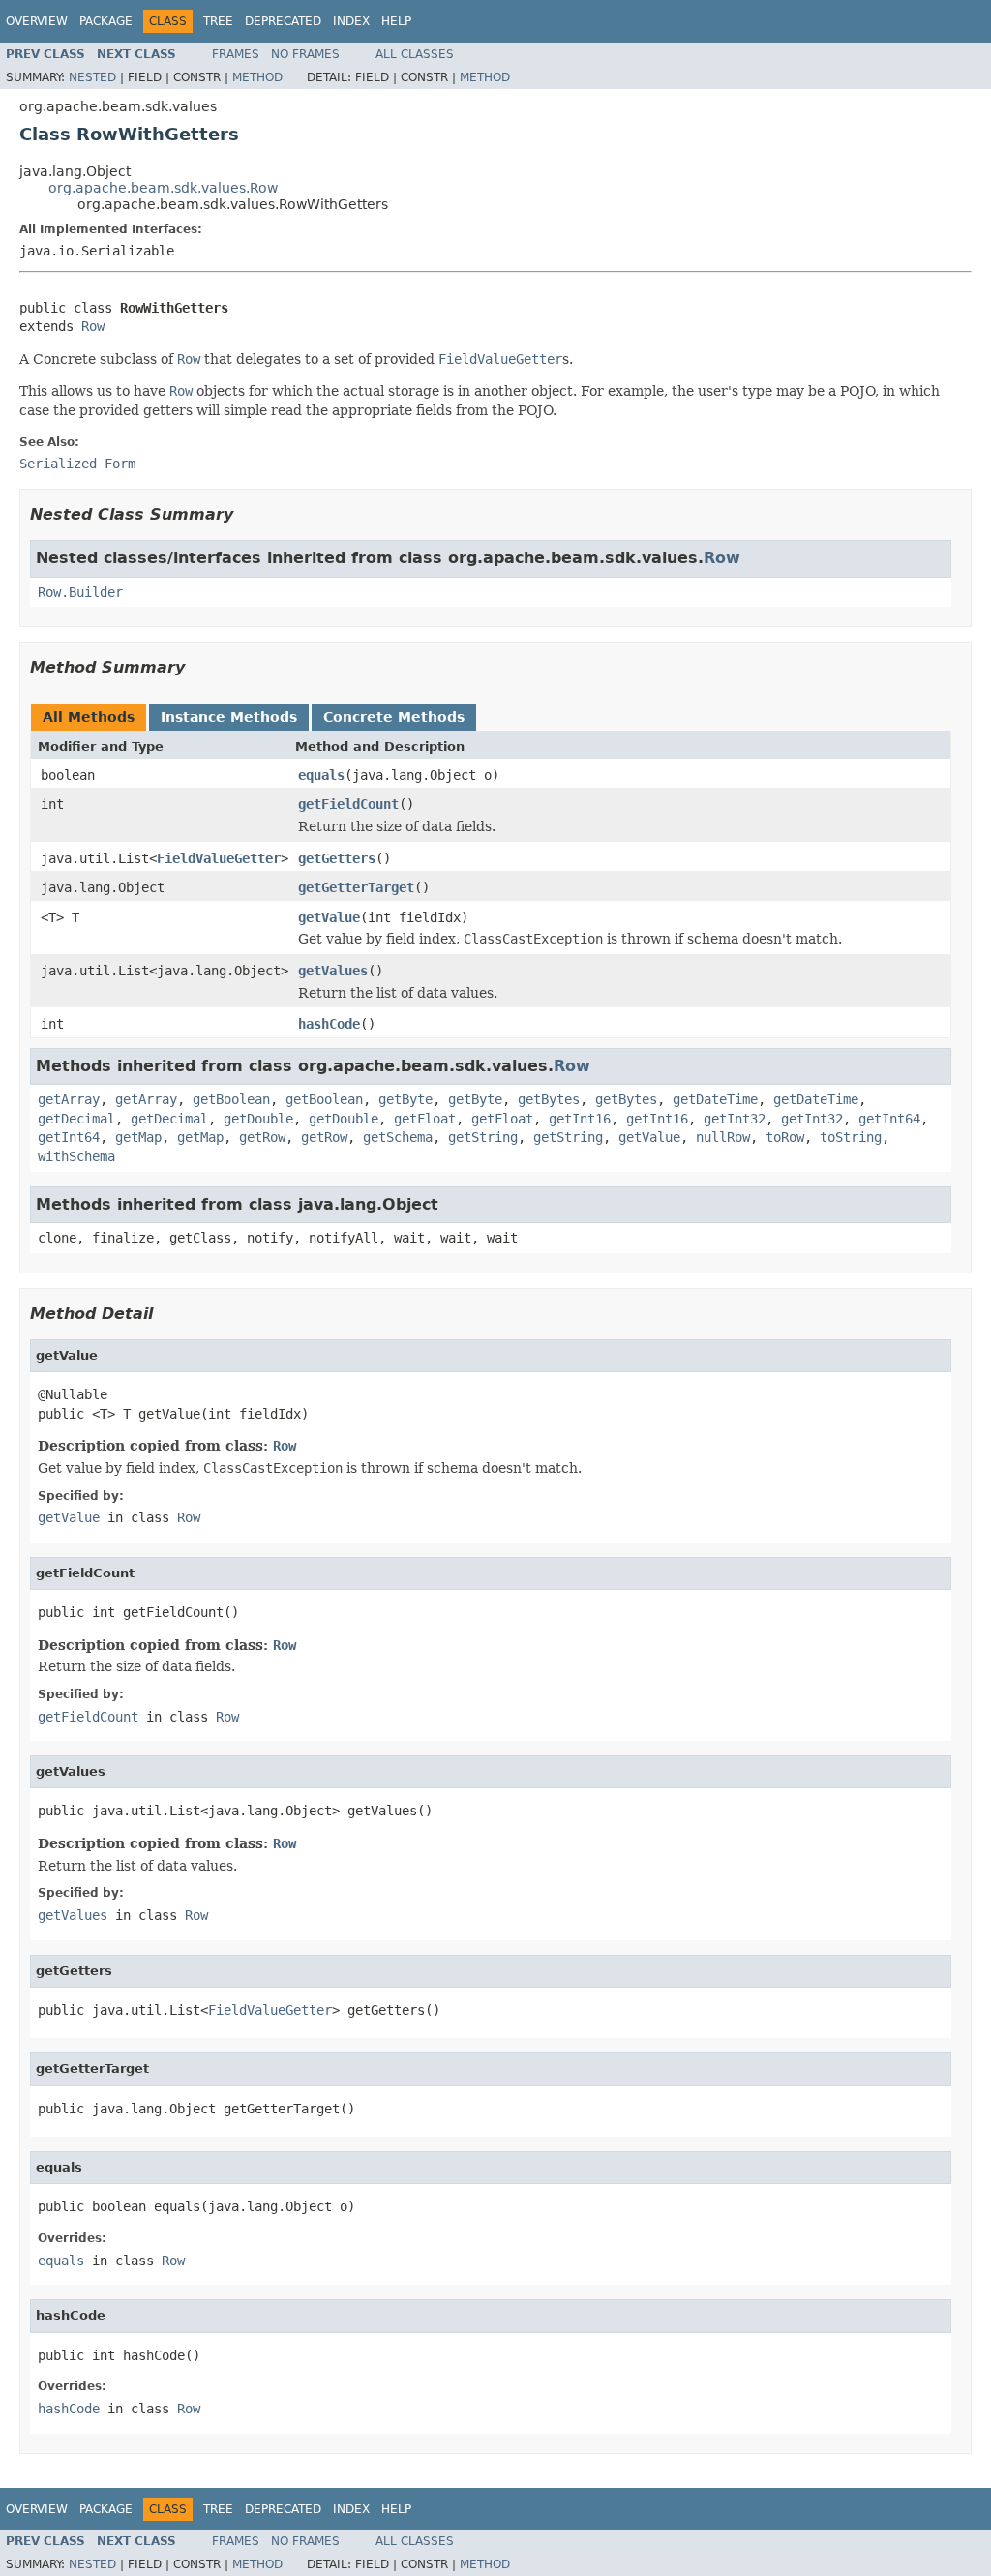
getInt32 (735, 1119)
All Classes (415, 54)
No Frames (305, 54)
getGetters (337, 858)
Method (257, 77)
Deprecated (283, 21)
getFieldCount (348, 804)
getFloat (425, 1119)
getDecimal (76, 1119)
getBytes (549, 1099)
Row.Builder (80, 592)
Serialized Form (77, 464)
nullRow (723, 1137)
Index (351, 21)
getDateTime (715, 1099)
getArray (69, 1099)
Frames (236, 54)
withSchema (76, 1156)
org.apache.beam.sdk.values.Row (163, 188)
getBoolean (231, 1099)
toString (851, 1137)
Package (106, 21)
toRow (785, 1137)
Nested (92, 77)
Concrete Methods (394, 717)
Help (396, 21)
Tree (218, 21)
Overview (37, 21)
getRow (262, 1137)
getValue (329, 917)
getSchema (398, 1137)
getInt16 (580, 1119)
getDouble (258, 1119)
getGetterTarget (356, 887)
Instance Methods (229, 717)
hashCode (329, 1024)
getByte (405, 1099)
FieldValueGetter (219, 858)
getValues (333, 971)
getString (483, 1137)
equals (321, 775)
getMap (138, 1137)
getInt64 (889, 1119)
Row (93, 326)
